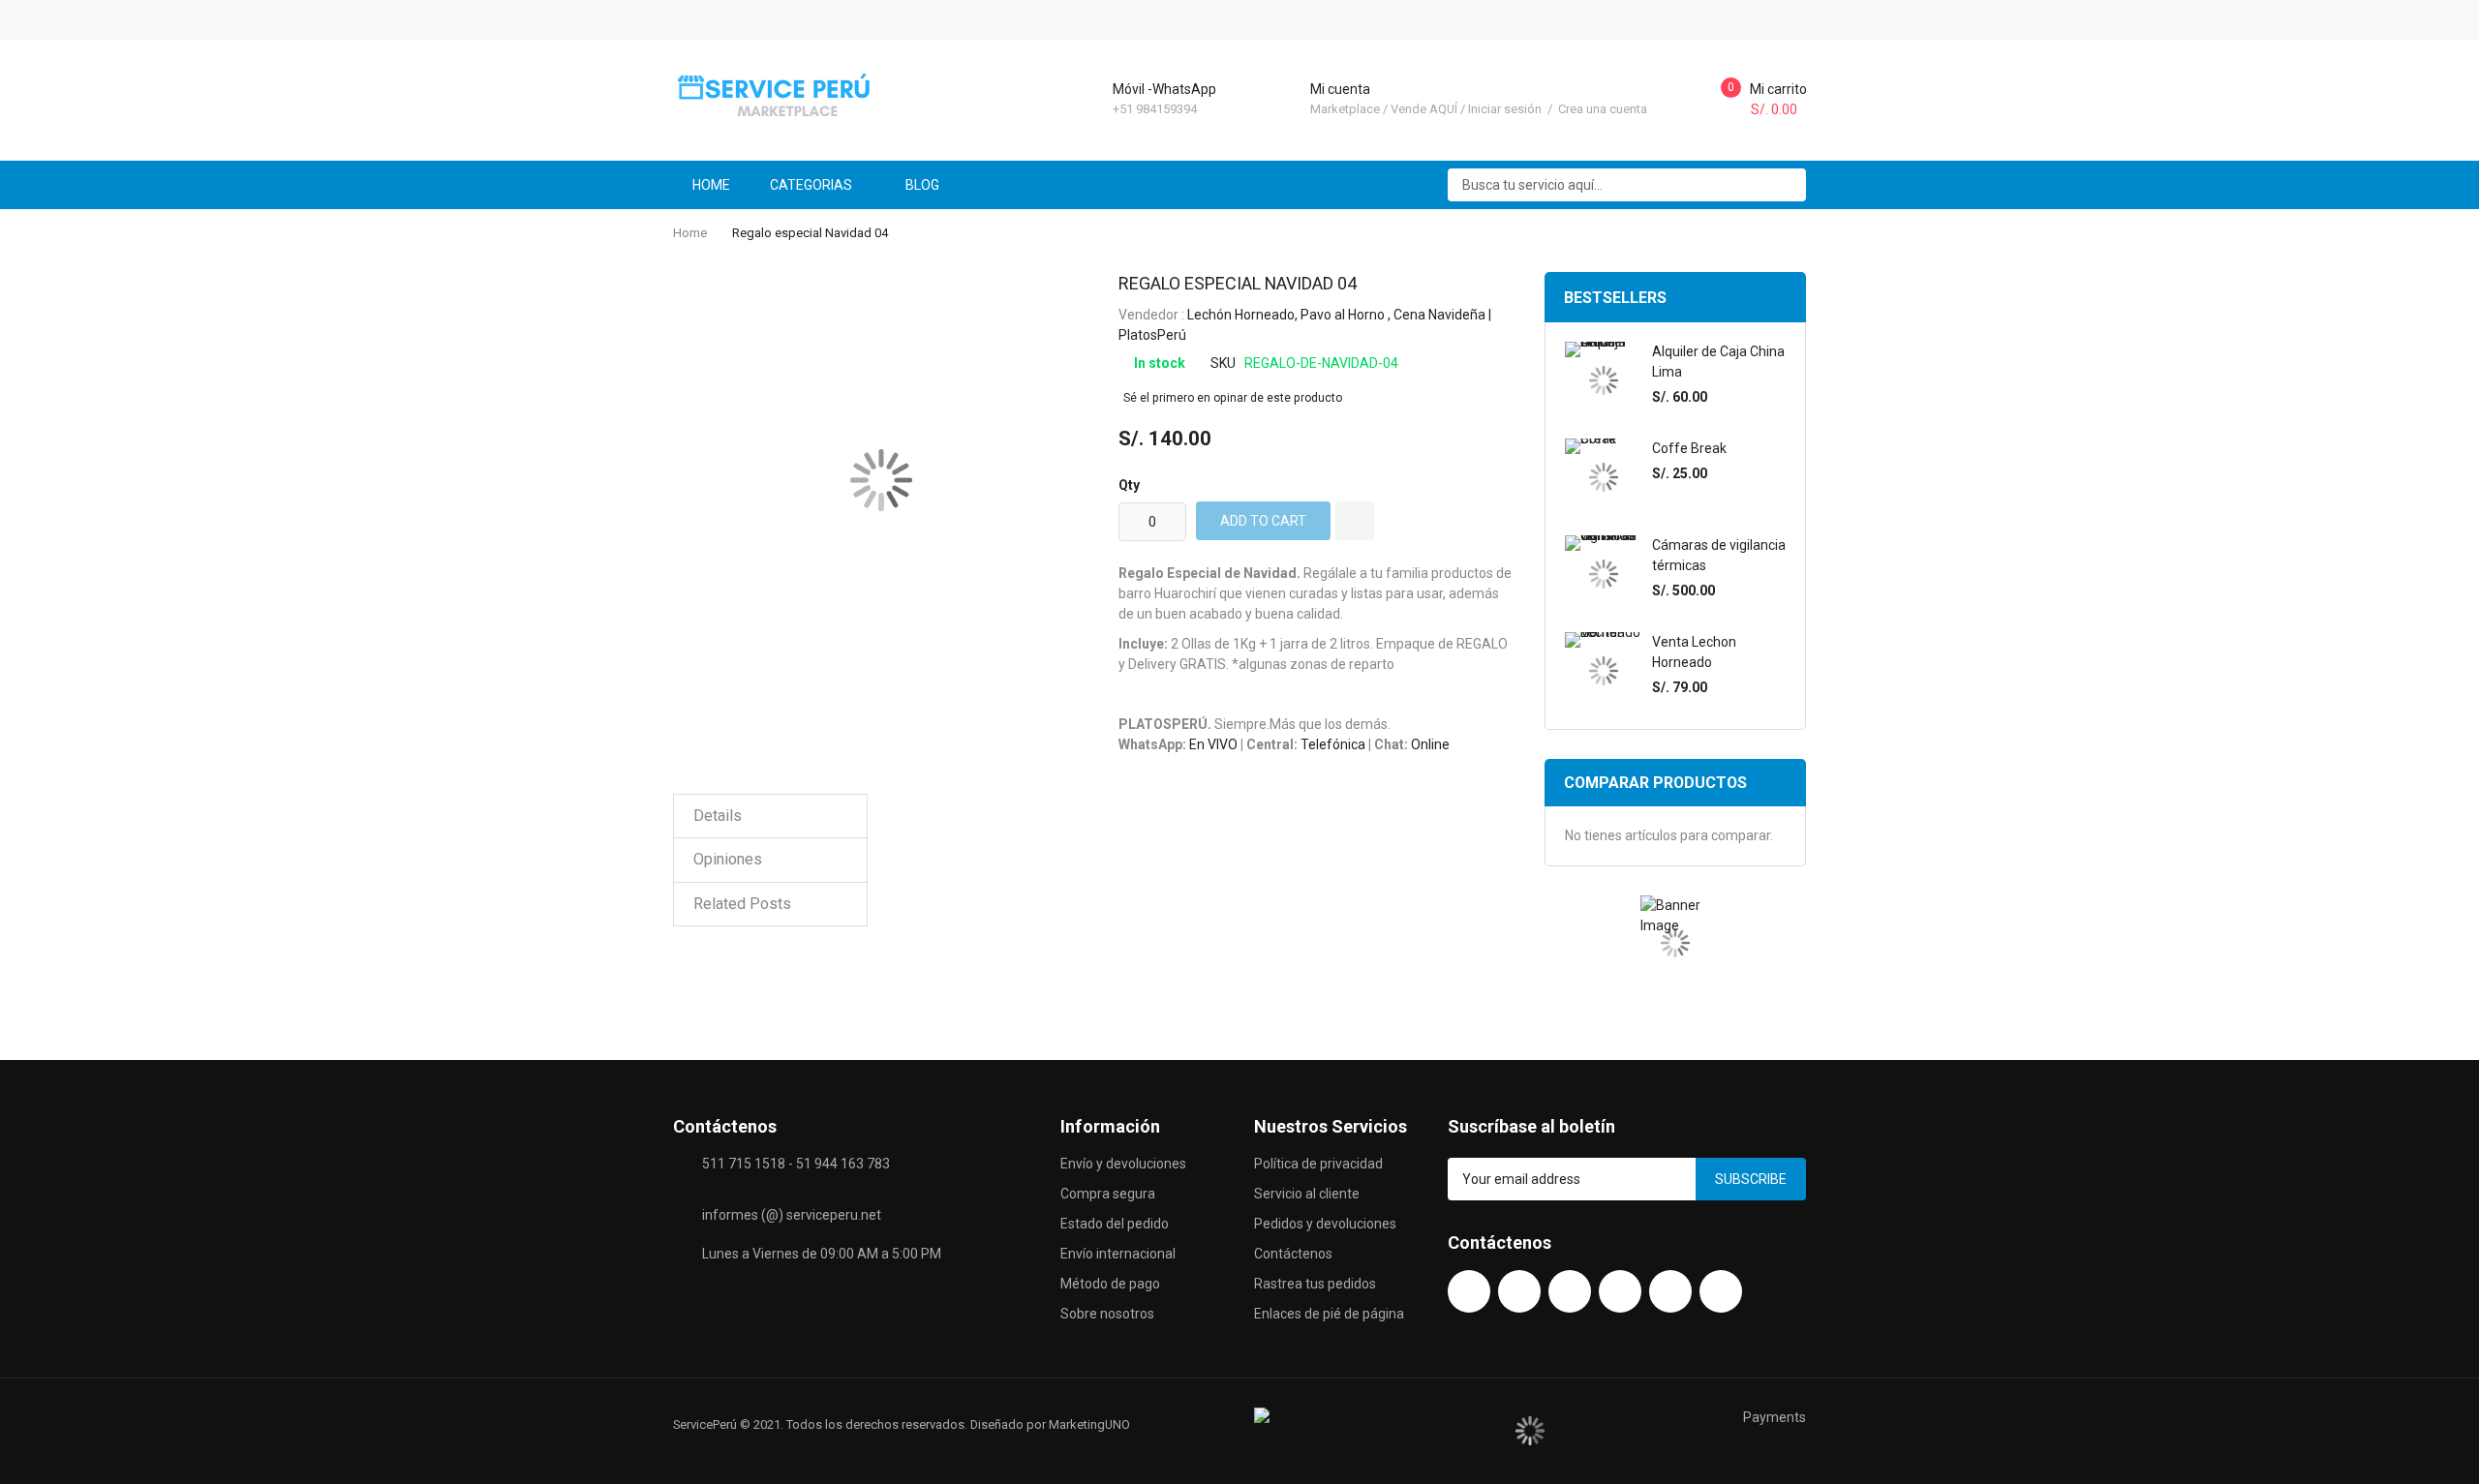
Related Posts (742, 904)
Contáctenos (1293, 1254)
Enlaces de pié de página (1329, 1314)
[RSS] (1721, 1291)
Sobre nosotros (1107, 1314)
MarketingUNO (1089, 1424)
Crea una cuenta (1603, 109)
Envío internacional (1118, 1254)
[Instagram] (1620, 1291)
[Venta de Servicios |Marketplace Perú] (778, 94)
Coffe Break (1689, 448)
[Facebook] (1469, 1291)
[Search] (1785, 185)
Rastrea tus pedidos (1315, 1284)
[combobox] (1627, 185)
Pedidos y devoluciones (1325, 1224)
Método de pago (1110, 1284)
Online (1430, 744)
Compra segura (1108, 1194)
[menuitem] (931, 185)
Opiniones (728, 859)
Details (718, 816)
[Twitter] (1570, 1291)
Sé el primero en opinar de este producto (1233, 398)
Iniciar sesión (1506, 109)
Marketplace (1345, 109)
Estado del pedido (1115, 1224)
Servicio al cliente (1307, 1194)
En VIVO (1213, 744)
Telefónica (1333, 744)
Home (690, 233)
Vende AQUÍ (1424, 109)
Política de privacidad (1318, 1164)
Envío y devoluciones (1123, 1164)
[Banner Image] (1675, 944)
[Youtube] (1519, 1291)
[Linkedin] (1670, 1291)
